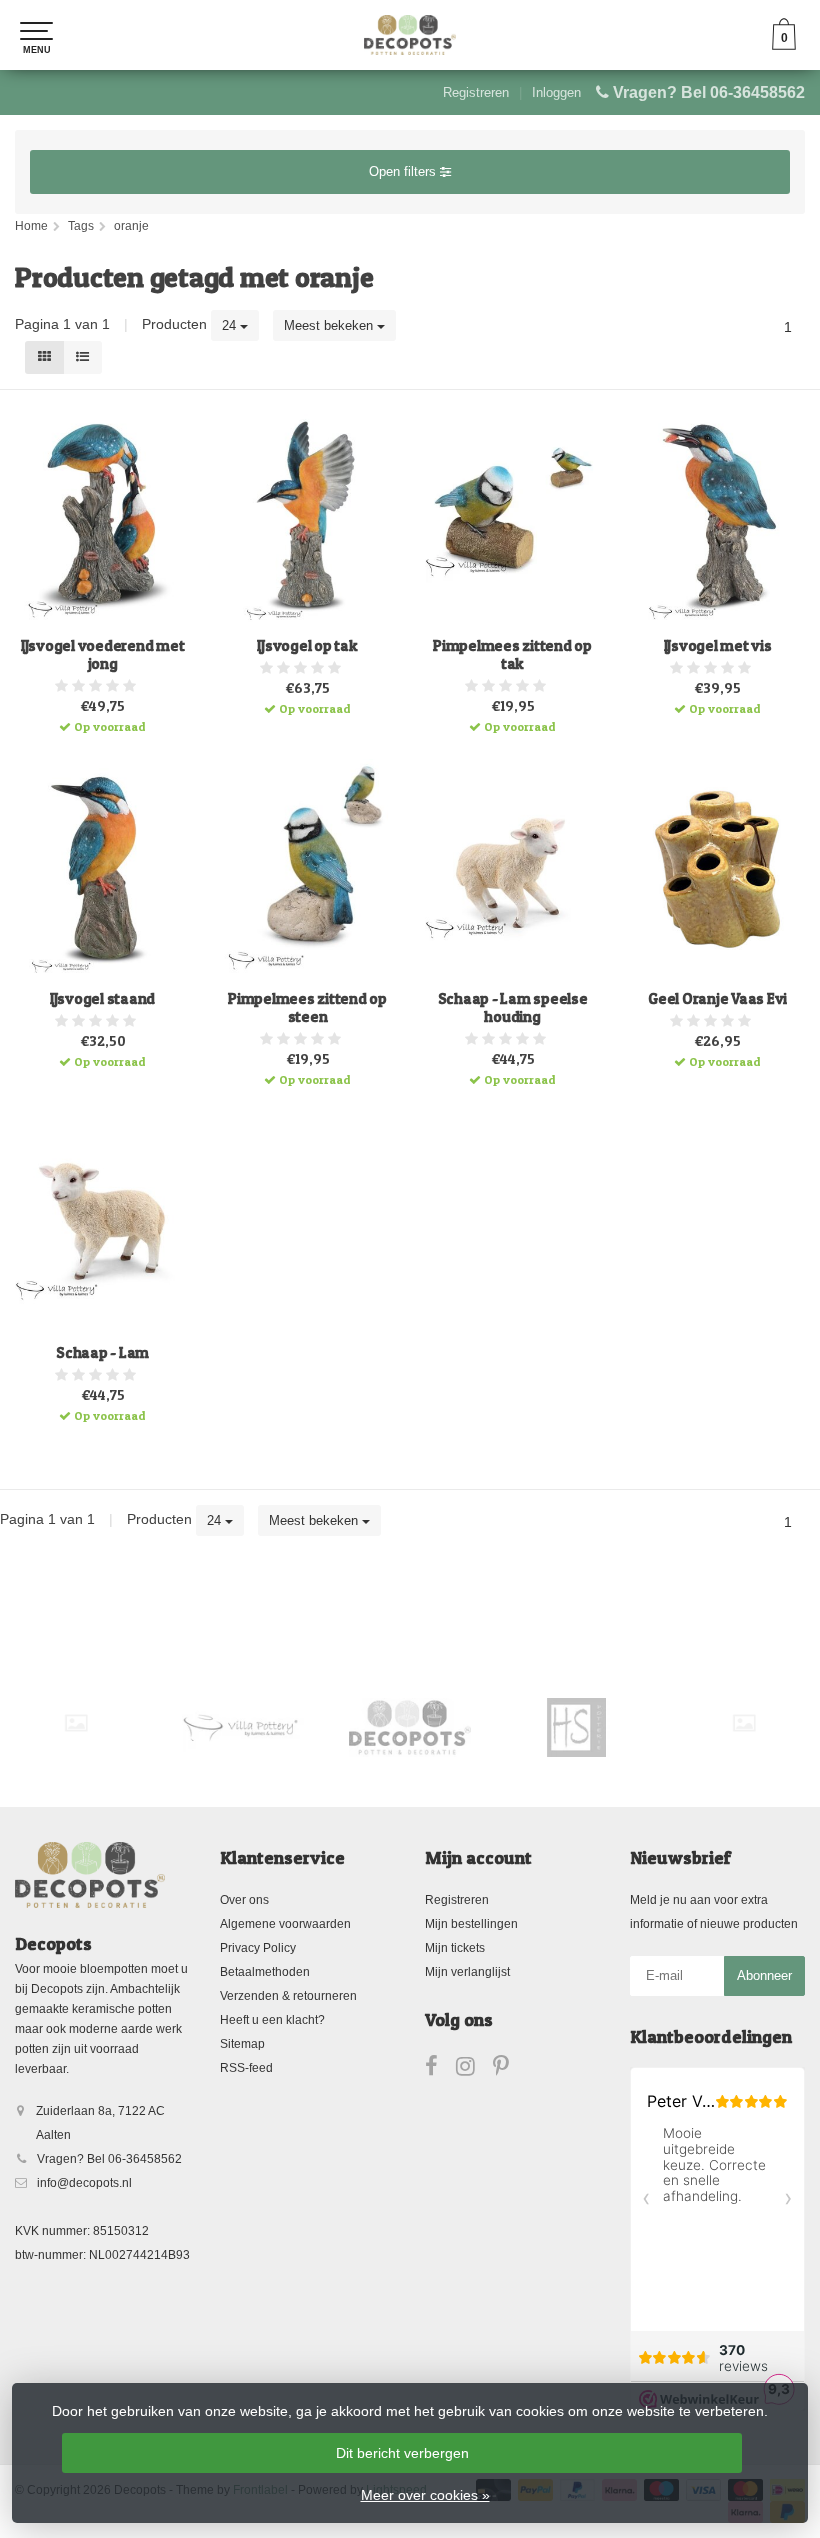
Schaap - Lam (102, 1353)
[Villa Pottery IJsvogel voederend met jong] (102, 516)
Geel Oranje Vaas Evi (717, 999)
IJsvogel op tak (307, 646)
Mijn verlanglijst (467, 1972)
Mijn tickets (455, 1948)
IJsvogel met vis (718, 646)
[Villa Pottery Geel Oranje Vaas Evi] (717, 870)
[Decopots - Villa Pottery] (410, 1727)
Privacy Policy (258, 1948)
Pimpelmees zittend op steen (307, 1008)
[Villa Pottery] (243, 1727)
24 (231, 325)
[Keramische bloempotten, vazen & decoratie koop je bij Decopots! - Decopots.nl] (410, 35)
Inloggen (556, 92)
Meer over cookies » (425, 2495)
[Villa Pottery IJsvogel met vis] (717, 516)
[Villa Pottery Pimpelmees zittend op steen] (307, 870)
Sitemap (242, 2044)
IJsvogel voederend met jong (103, 655)
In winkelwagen (94, 712)
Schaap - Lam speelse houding (513, 1008)
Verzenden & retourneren (288, 1996)
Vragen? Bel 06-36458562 (709, 92)
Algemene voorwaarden (285, 1924)
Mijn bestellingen (471, 1924)
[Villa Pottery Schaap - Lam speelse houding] (512, 870)
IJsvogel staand (102, 999)
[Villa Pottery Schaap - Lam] (102, 1223)
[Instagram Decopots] (474, 2070)
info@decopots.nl (84, 2183)
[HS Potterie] (577, 1727)
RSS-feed (246, 2068)
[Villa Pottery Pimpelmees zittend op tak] (512, 516)
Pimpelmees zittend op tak (512, 655)
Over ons (244, 1900)
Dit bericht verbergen (402, 2453)
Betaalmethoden (265, 1972)
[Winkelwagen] (784, 45)
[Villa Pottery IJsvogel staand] (102, 870)
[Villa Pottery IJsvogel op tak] (307, 516)
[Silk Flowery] (76, 1723)
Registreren (476, 92)
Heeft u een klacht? (272, 2020)
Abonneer (764, 1975)
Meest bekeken (330, 325)
